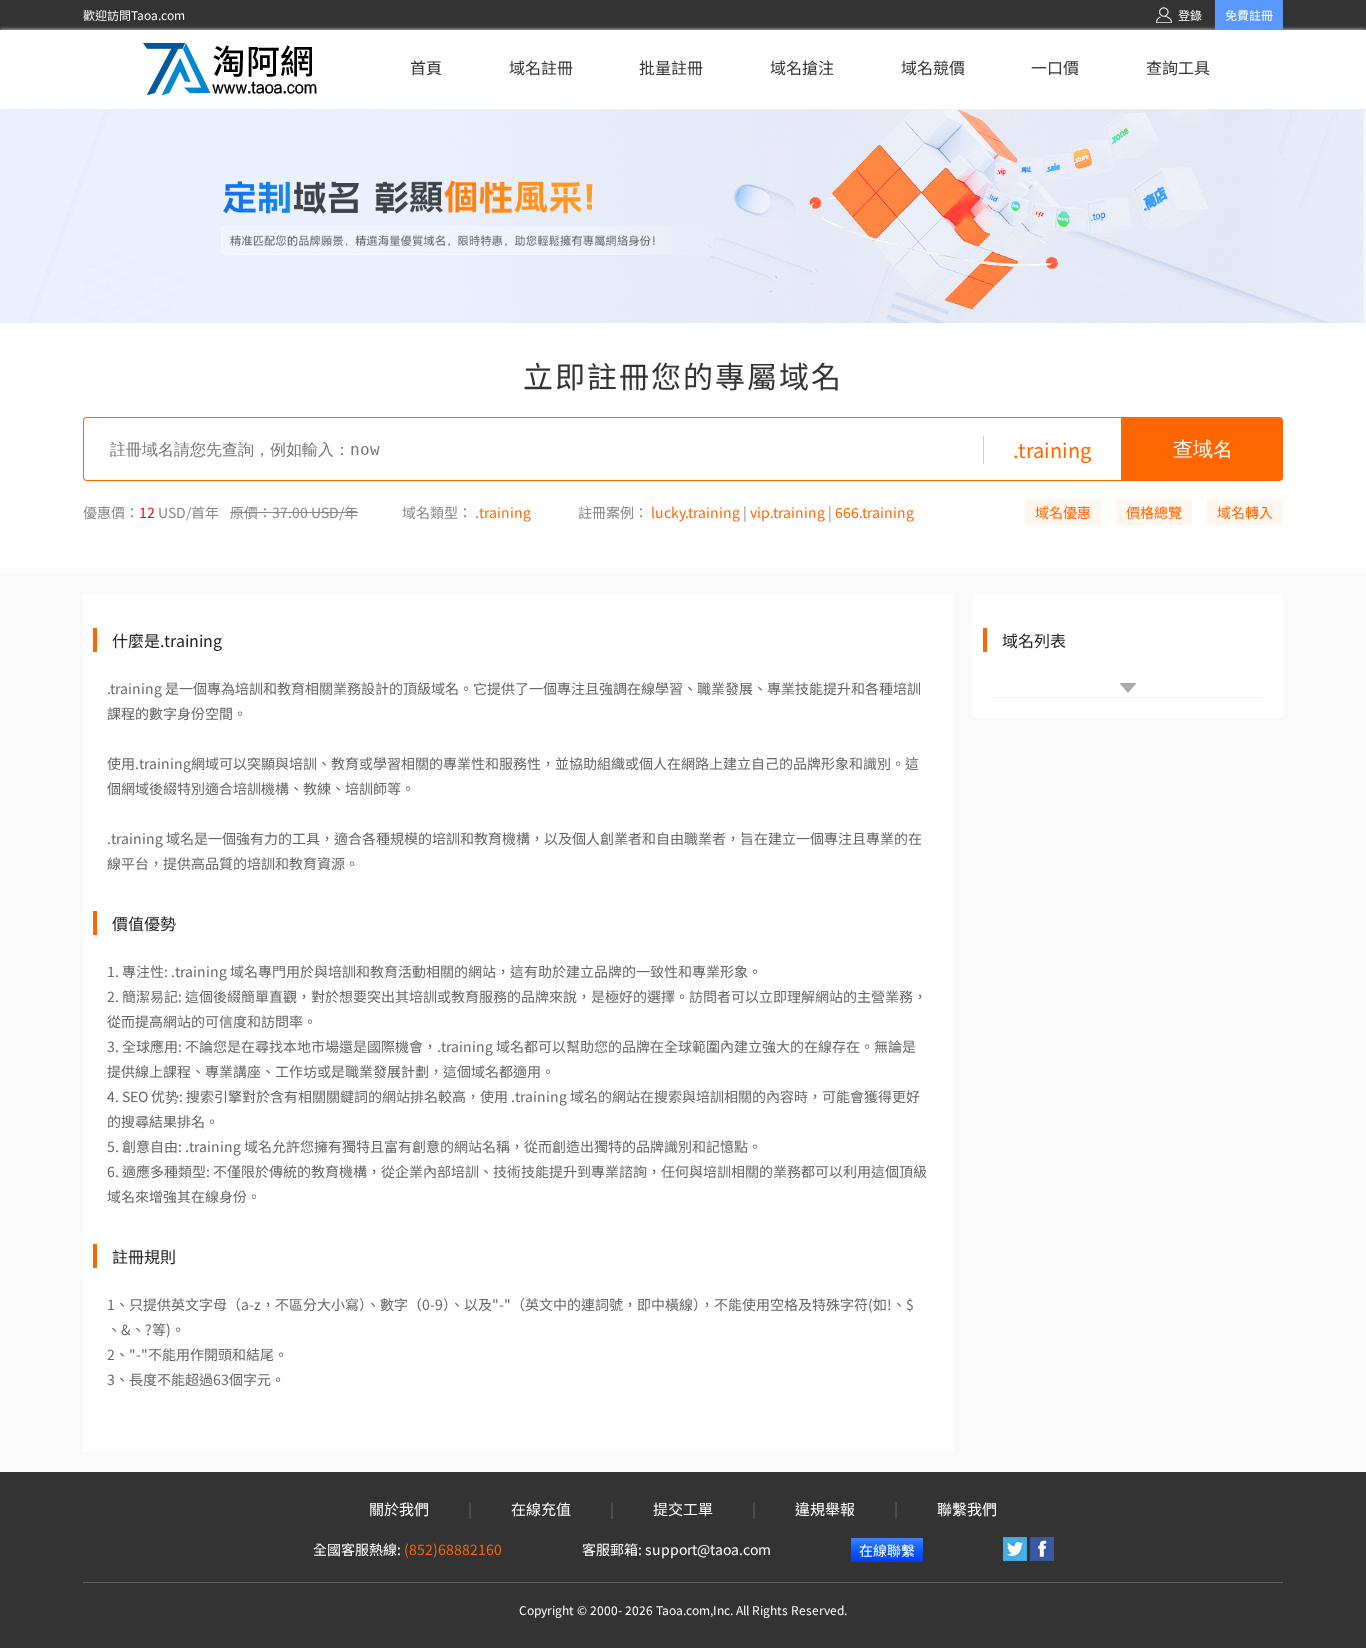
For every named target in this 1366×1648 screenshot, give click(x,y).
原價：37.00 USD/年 (294, 512)
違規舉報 (825, 1509)
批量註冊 (671, 67)
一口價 (1055, 67)
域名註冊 (541, 67)
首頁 (426, 67)
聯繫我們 (967, 1509)
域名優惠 (1063, 512)
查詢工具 (1178, 67)
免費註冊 (1249, 14)
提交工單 (683, 1509)
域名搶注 (802, 67)
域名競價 (933, 67)
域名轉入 (1245, 512)
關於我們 (399, 1509)
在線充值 (541, 1509)
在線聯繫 (887, 1550)
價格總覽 (1154, 512)
